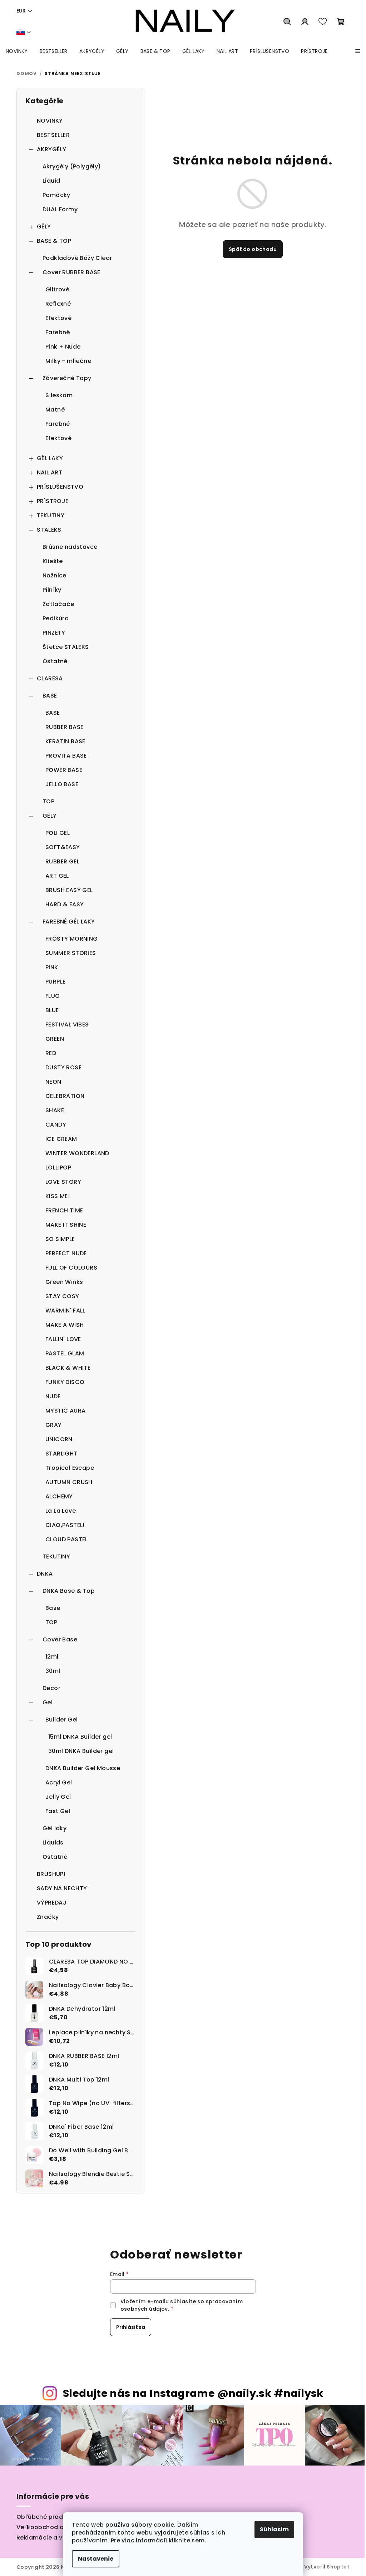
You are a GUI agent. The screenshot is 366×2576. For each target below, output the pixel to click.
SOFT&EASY (63, 847)
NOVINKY (50, 121)
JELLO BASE (62, 784)
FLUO (53, 996)
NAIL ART (50, 472)
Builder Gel (61, 1720)
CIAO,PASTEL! (65, 1525)
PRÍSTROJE (53, 501)
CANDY (56, 1125)
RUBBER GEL (62, 861)
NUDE (53, 1396)
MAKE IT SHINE (66, 1225)
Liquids (53, 1843)
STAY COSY (62, 1296)
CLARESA (50, 678)
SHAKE (55, 1110)
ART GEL (57, 876)
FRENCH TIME (64, 1210)
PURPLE (55, 982)
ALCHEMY (59, 1496)
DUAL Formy (60, 209)
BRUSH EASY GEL (69, 890)
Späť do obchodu (253, 249)
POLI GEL (58, 833)
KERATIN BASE (65, 741)
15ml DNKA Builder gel (80, 1737)
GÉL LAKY (50, 458)
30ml (53, 1671)
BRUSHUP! (51, 1874)
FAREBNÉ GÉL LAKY (69, 922)
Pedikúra (56, 618)
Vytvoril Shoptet (327, 2567)
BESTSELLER (53, 135)
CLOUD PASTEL (67, 1539)
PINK (52, 967)
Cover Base (60, 1639)
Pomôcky (56, 195)
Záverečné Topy (67, 378)
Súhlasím (274, 2529)
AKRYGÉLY (51, 149)
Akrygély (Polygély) (72, 166)
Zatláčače (58, 604)
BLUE (52, 1010)
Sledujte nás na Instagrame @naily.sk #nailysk (193, 2393)
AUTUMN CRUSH (69, 1482)
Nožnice (55, 575)
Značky (48, 1917)
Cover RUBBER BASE (71, 272)
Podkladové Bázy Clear (77, 258)
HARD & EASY (65, 904)
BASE (50, 696)
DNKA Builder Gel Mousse (83, 1768)
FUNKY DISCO (65, 1382)
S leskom (59, 395)
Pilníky (52, 590)
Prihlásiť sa (131, 2327)
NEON (53, 1082)
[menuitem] (17, 51)
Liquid (51, 181)
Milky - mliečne (68, 361)
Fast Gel (58, 1811)
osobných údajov (144, 2309)
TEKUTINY (51, 515)
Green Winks (64, 1282)
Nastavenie (96, 2559)
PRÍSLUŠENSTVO (60, 487)
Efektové (58, 318)
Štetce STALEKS (66, 647)
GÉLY (44, 226)
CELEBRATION (65, 1096)
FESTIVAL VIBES (67, 1025)
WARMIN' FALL (65, 1311)
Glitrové (57, 289)
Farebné (58, 332)
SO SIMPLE (60, 1239)
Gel (48, 1702)
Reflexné (58, 304)
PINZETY (54, 633)
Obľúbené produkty (46, 2517)
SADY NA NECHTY (62, 1888)
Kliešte (53, 561)
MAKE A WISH (65, 1325)
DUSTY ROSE (63, 1067)
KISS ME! (58, 1196)
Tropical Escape (70, 1468)
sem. (199, 2540)
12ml (52, 1657)
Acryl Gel (59, 1782)
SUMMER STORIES (71, 953)
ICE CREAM (61, 1139)
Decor (51, 1688)
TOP (48, 801)
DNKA (45, 1574)
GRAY (54, 1425)
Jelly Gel (58, 1797)
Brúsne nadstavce (70, 547)
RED (51, 1053)
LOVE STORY (63, 1182)
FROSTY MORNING (72, 939)
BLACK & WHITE (68, 1368)
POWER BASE (64, 770)
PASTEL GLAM (65, 1353)
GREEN (55, 1039)
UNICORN (59, 1439)
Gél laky (55, 1828)
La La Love (61, 1511)
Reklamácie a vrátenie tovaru (61, 2538)
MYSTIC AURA (65, 1411)
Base (53, 1608)
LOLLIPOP (58, 1168)
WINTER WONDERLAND (77, 1153)
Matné (55, 410)
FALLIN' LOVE (63, 1339)
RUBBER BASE (64, 727)
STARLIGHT (61, 1454)
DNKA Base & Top (69, 1591)
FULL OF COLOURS (71, 1268)
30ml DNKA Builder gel (81, 1751)
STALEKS (49, 530)
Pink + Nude (63, 347)
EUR (21, 11)
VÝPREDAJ (52, 1903)
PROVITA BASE (66, 756)
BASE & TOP (54, 241)
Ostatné (55, 661)
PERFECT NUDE (66, 1253)
